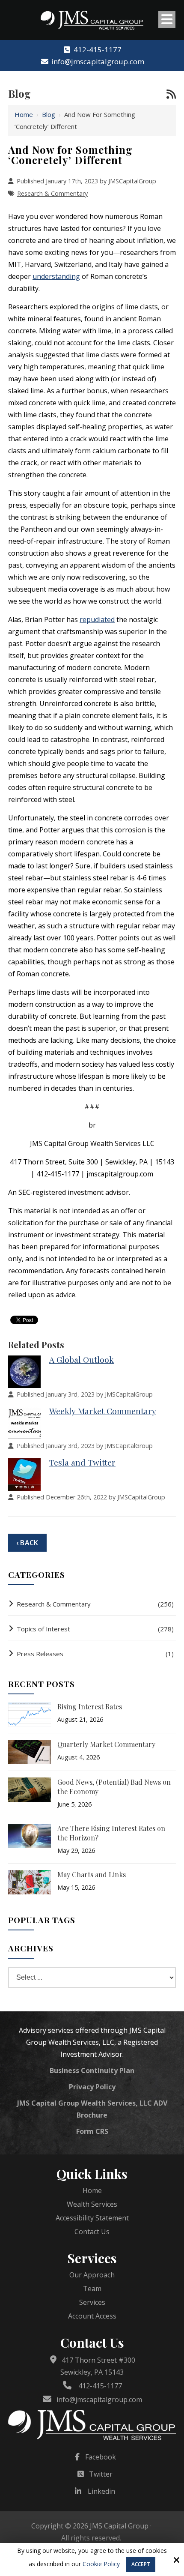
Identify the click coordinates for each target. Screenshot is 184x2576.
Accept (141, 2564)
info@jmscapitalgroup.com (98, 61)
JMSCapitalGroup (132, 181)
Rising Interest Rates (90, 1707)
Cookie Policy (101, 2564)
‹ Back (27, 1543)
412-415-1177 (98, 49)
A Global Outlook (82, 1359)
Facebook (101, 2457)
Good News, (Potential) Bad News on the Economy (114, 1787)
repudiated (97, 619)
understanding (56, 276)
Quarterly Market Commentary (106, 1744)
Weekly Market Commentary (103, 1411)
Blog (49, 114)
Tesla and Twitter (82, 1462)
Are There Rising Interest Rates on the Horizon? (111, 1833)
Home (24, 114)
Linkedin (101, 2491)
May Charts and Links (92, 1874)
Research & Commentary (52, 193)
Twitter (101, 2474)
